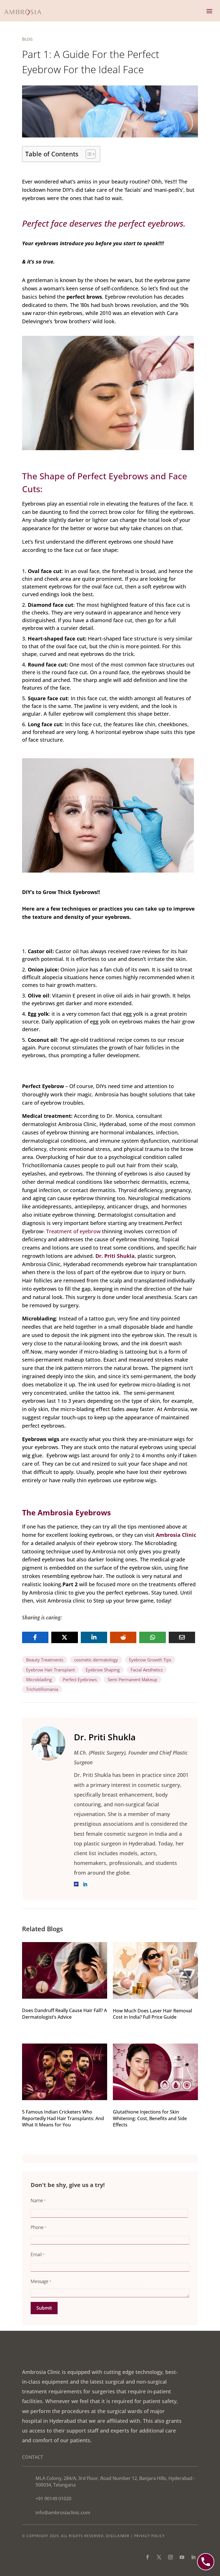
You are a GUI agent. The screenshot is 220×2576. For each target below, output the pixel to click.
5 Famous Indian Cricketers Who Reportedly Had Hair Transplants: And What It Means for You (63, 2118)
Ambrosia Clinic (176, 1535)
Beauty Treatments (45, 1660)
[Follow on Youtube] (182, 2557)
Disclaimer (118, 2536)
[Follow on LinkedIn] (193, 2557)
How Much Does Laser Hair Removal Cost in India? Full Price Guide (152, 2014)
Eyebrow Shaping (103, 1670)
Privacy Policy (149, 2536)
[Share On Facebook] (35, 1637)
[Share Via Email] (182, 1637)
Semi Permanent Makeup (132, 1679)
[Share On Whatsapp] (152, 1637)
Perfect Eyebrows (80, 1679)
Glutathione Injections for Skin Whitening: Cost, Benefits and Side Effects (150, 2118)
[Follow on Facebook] (148, 2557)
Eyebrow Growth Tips (150, 1660)
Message (41, 2281)
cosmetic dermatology (96, 1660)
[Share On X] (64, 1637)
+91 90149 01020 (53, 2499)
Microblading (39, 1679)
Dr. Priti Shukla (115, 1256)
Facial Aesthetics (147, 1670)
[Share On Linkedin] (94, 1637)
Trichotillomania (42, 1689)
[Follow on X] (159, 2557)
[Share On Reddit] (123, 1637)
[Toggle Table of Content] (88, 154)
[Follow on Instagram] (170, 2557)
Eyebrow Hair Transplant (50, 1670)
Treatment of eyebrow (73, 1231)
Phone (39, 2227)
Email (38, 2254)
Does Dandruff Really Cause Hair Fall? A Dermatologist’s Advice (64, 2014)
